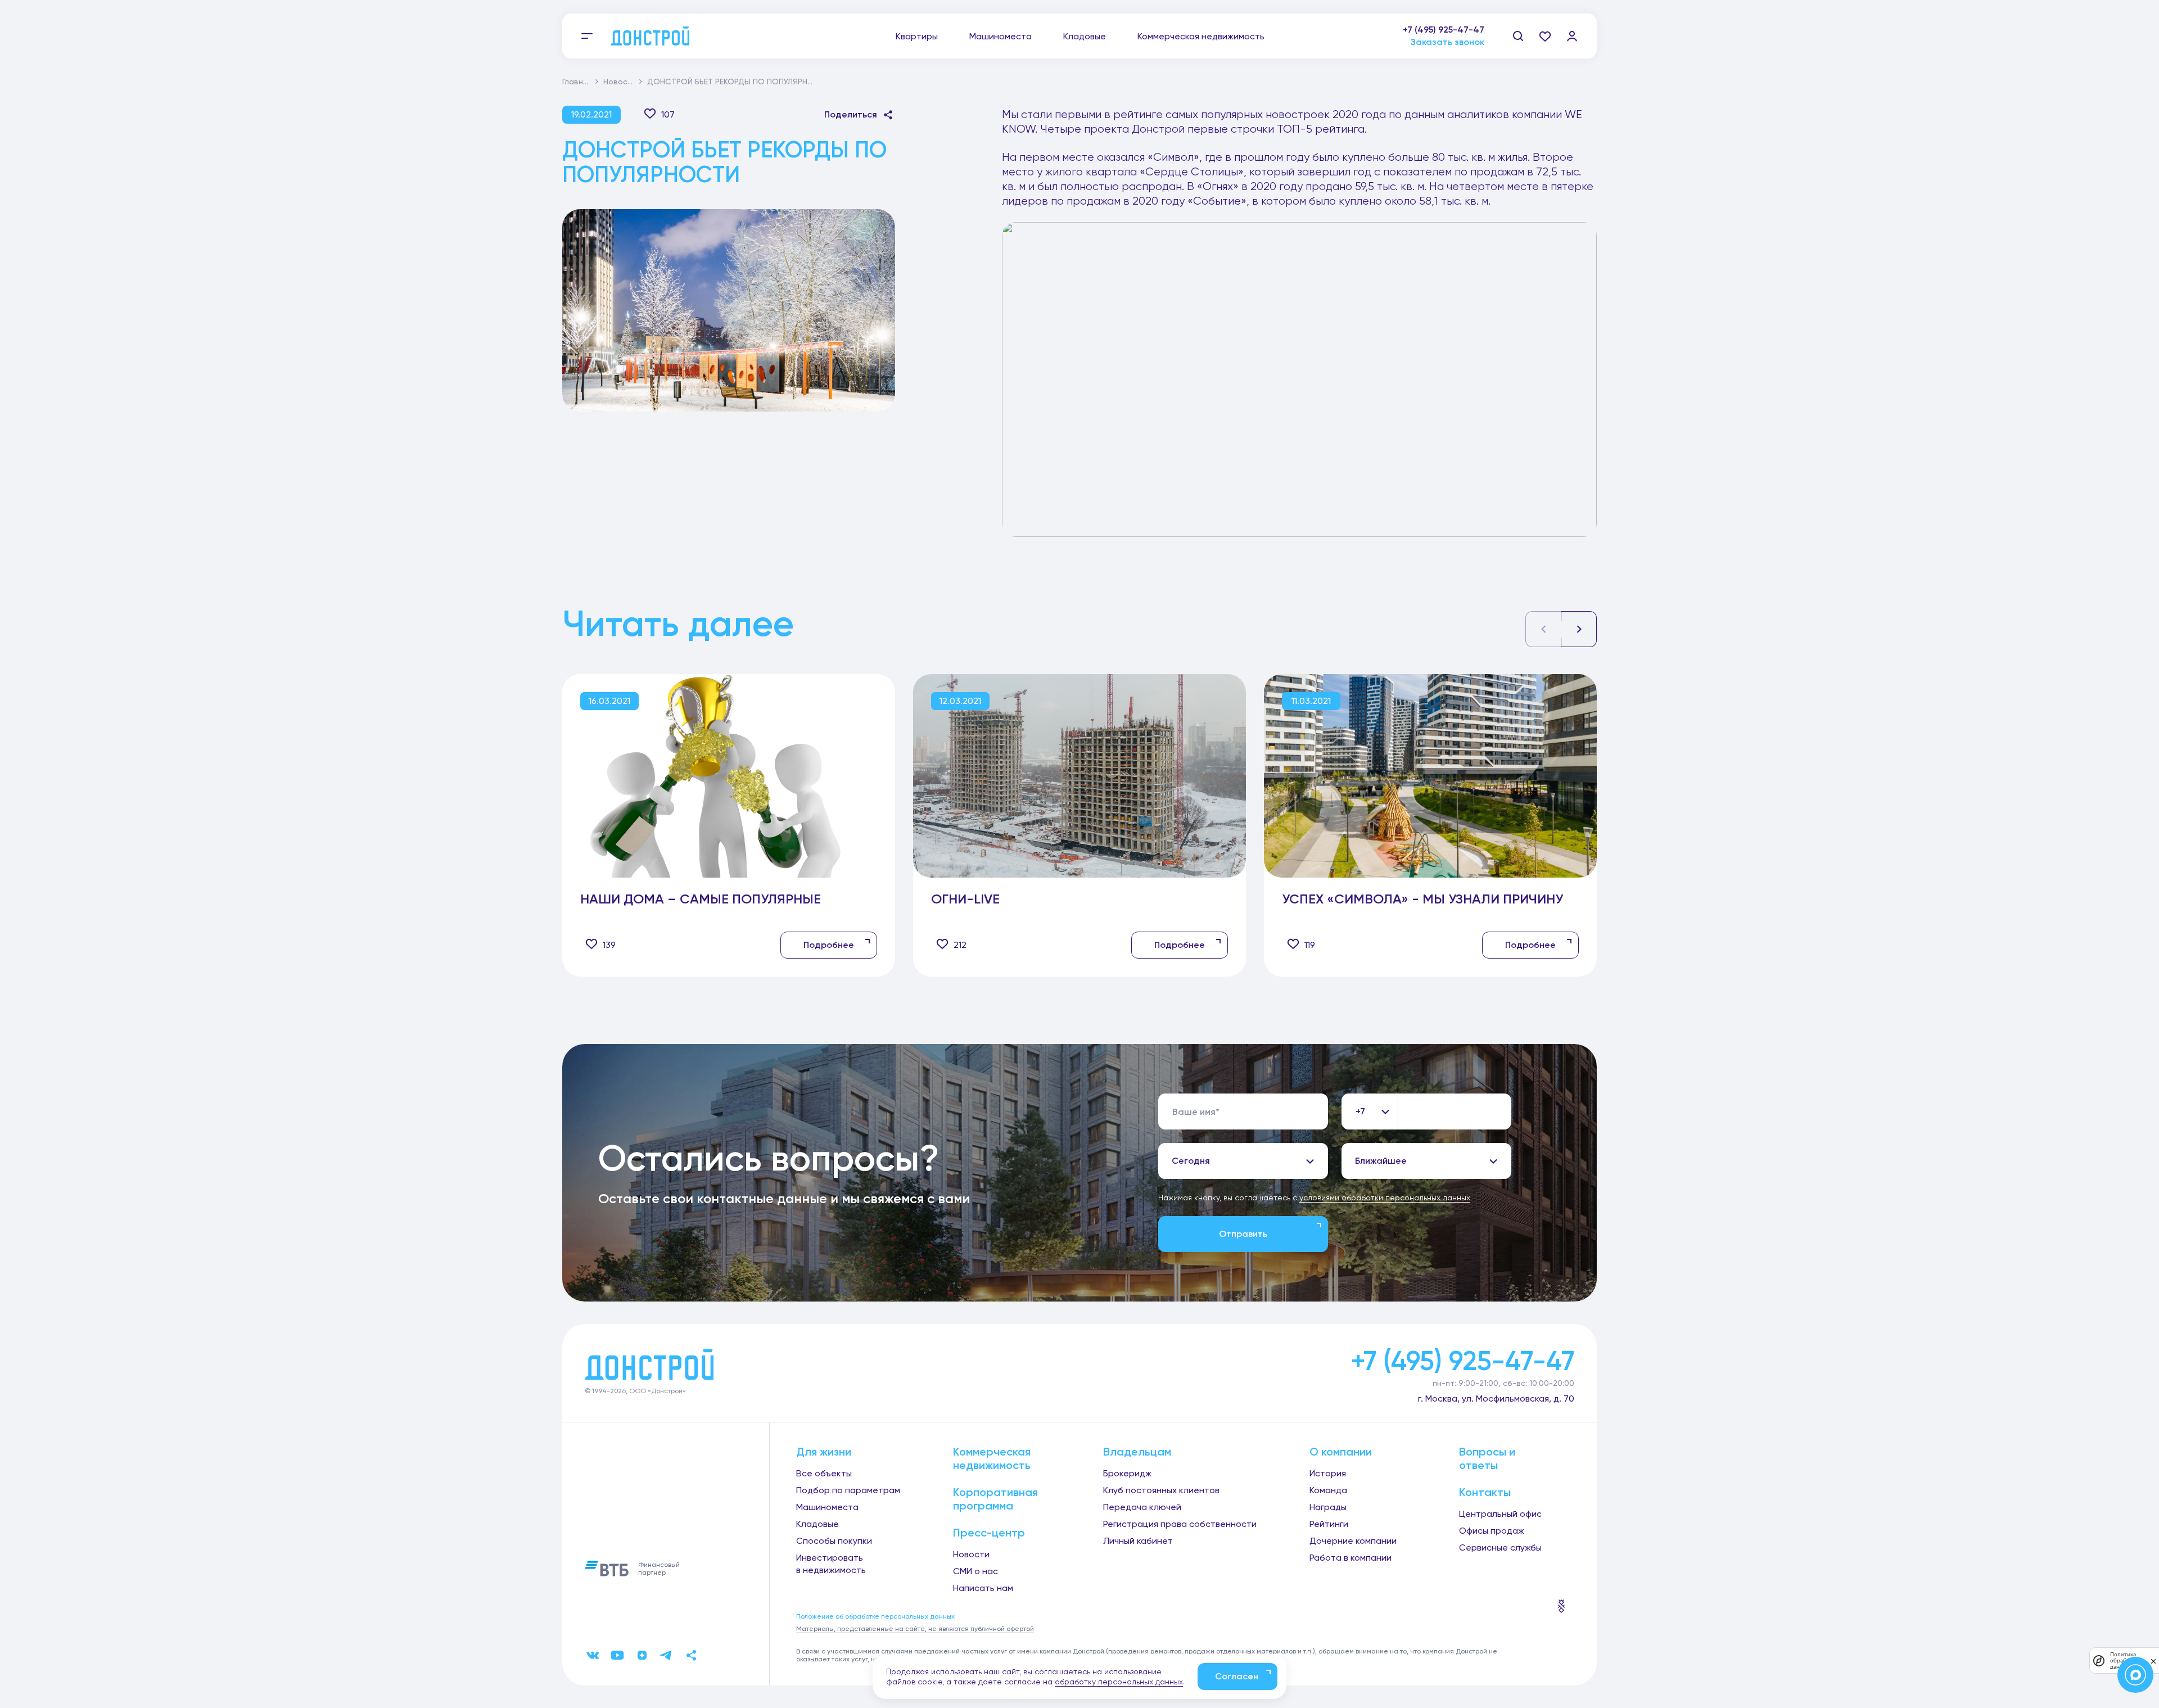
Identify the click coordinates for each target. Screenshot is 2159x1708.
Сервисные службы (1500, 1547)
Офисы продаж (1492, 1531)
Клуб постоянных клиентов (1161, 1490)
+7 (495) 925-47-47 (1444, 30)
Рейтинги (1329, 1524)
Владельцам (1137, 1452)
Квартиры (917, 36)
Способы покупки (834, 1541)
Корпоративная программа (995, 1499)
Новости (620, 82)
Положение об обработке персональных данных (875, 1616)
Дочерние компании (1353, 1541)
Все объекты (824, 1473)
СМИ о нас (975, 1571)
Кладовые (1085, 36)
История (1328, 1473)
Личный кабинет (1138, 1541)
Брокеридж (1127, 1473)
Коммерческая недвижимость (1201, 36)
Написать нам (983, 1588)
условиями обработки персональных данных (1385, 1198)
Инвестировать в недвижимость (831, 1564)
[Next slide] (1579, 629)
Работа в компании (1350, 1558)
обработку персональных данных (1119, 1682)
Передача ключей (1142, 1507)
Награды (1328, 1507)
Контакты (1485, 1492)
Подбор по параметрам (848, 1490)
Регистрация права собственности (1180, 1524)
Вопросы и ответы (1487, 1458)
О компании (1341, 1452)
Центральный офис (1500, 1514)
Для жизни (824, 1452)
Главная (577, 82)
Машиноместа (1001, 36)
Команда (1328, 1490)
